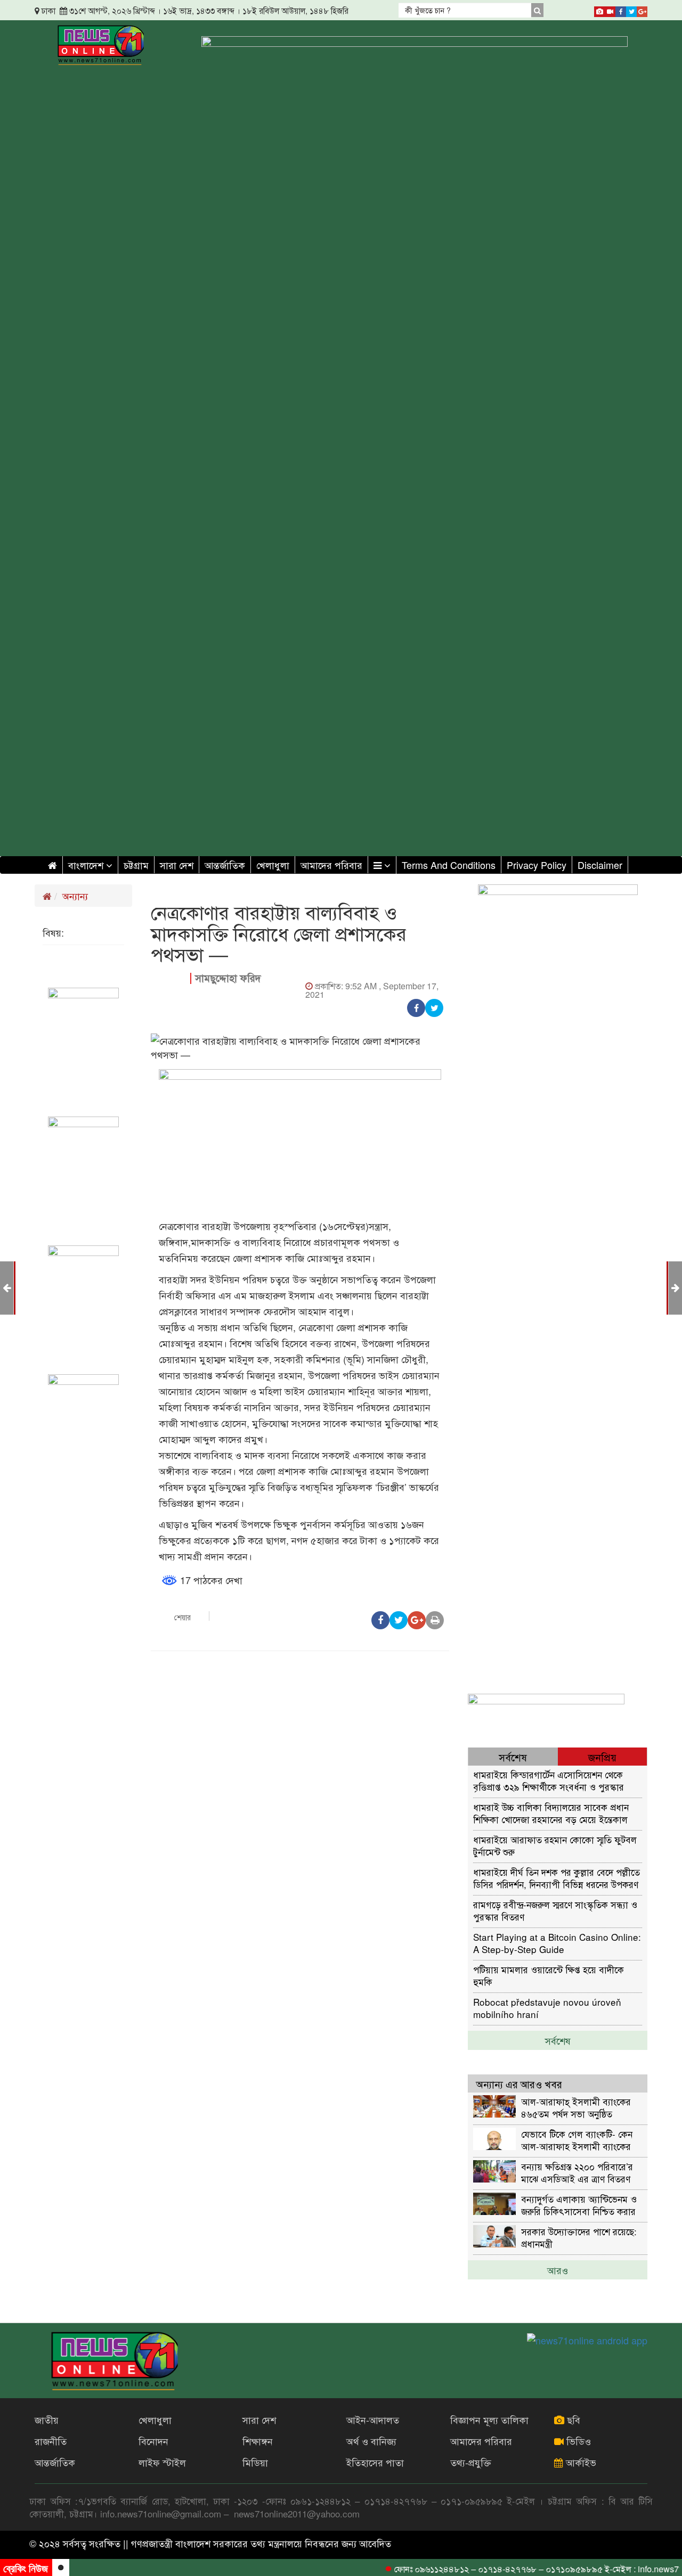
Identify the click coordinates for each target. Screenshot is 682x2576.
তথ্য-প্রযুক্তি (471, 2462)
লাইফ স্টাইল (162, 2462)
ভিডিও (577, 2441)
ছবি (572, 2419)
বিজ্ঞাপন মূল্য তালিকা (489, 2419)
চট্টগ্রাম (136, 865)
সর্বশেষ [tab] (513, 1757)
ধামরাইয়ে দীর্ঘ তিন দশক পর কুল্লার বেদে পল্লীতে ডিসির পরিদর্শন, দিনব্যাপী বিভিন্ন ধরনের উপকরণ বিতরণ (557, 1878)
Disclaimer (600, 865)
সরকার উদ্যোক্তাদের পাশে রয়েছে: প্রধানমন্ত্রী (579, 2237)
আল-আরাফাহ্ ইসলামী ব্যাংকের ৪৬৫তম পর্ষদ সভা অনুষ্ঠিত (576, 2107)
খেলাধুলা (273, 865)
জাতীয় (47, 2419)
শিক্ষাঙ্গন (258, 2441)
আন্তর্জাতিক (225, 865)
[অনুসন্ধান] (537, 10)
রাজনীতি (51, 2441)
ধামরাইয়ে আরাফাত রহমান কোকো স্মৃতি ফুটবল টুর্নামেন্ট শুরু (555, 1845)
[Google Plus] (642, 10)
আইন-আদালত (373, 2419)
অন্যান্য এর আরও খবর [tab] (519, 2084)
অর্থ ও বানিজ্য (371, 2441)
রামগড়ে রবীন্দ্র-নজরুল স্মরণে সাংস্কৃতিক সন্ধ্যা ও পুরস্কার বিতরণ (555, 1910)
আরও (558, 2270)
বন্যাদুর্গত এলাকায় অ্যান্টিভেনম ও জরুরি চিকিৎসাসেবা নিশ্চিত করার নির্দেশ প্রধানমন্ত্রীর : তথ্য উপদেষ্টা (579, 2205)
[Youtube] (610, 10)
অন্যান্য (75, 896)
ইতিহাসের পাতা (375, 2462)
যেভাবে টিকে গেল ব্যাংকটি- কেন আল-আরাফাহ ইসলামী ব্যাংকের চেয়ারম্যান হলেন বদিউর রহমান (577, 2140)
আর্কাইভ (580, 2462)
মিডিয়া (255, 2462)
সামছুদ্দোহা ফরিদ (228, 978)
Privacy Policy (537, 865)
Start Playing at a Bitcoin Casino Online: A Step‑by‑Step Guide (557, 1943)
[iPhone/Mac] (599, 10)
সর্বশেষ (558, 2040)
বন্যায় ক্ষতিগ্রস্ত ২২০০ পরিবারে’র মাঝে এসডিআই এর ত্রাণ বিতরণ (577, 2172)
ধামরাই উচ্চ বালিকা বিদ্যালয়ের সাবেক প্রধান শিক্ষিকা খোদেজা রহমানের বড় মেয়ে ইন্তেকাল (551, 1813)
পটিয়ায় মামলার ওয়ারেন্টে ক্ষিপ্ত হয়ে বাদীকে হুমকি (549, 1975)
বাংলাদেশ (87, 865)
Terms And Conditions (449, 865)
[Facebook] (621, 10)
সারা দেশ (177, 865)
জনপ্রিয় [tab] (602, 1757)
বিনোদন (153, 2441)
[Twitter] (631, 10)
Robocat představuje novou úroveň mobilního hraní (547, 2008)
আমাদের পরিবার (331, 865)
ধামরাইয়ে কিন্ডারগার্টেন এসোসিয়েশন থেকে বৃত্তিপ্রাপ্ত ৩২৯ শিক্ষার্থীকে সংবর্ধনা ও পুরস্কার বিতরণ (549, 1780)
